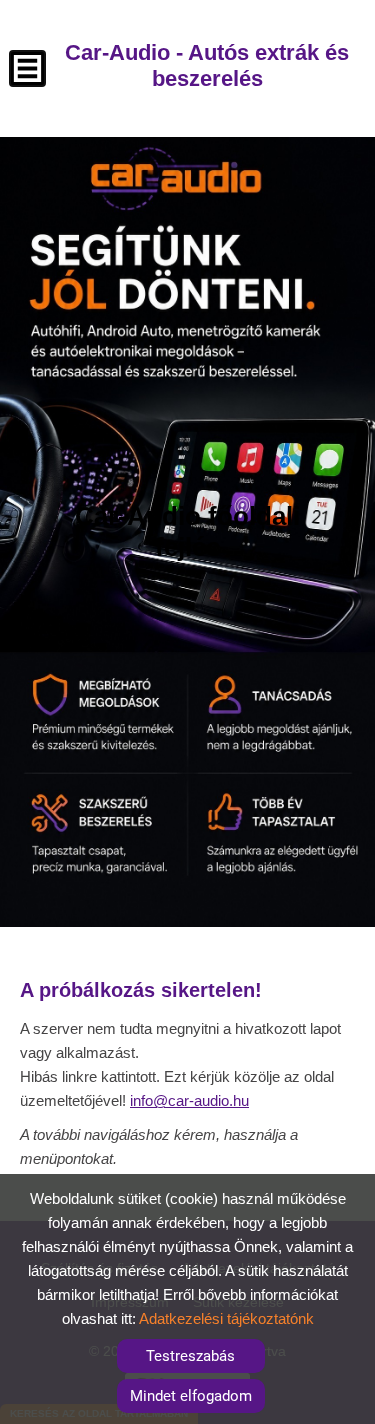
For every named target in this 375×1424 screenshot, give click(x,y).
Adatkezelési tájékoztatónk (226, 1318)
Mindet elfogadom (191, 1396)
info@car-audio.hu (189, 1100)
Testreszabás (190, 1356)
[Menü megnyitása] (27, 68)
